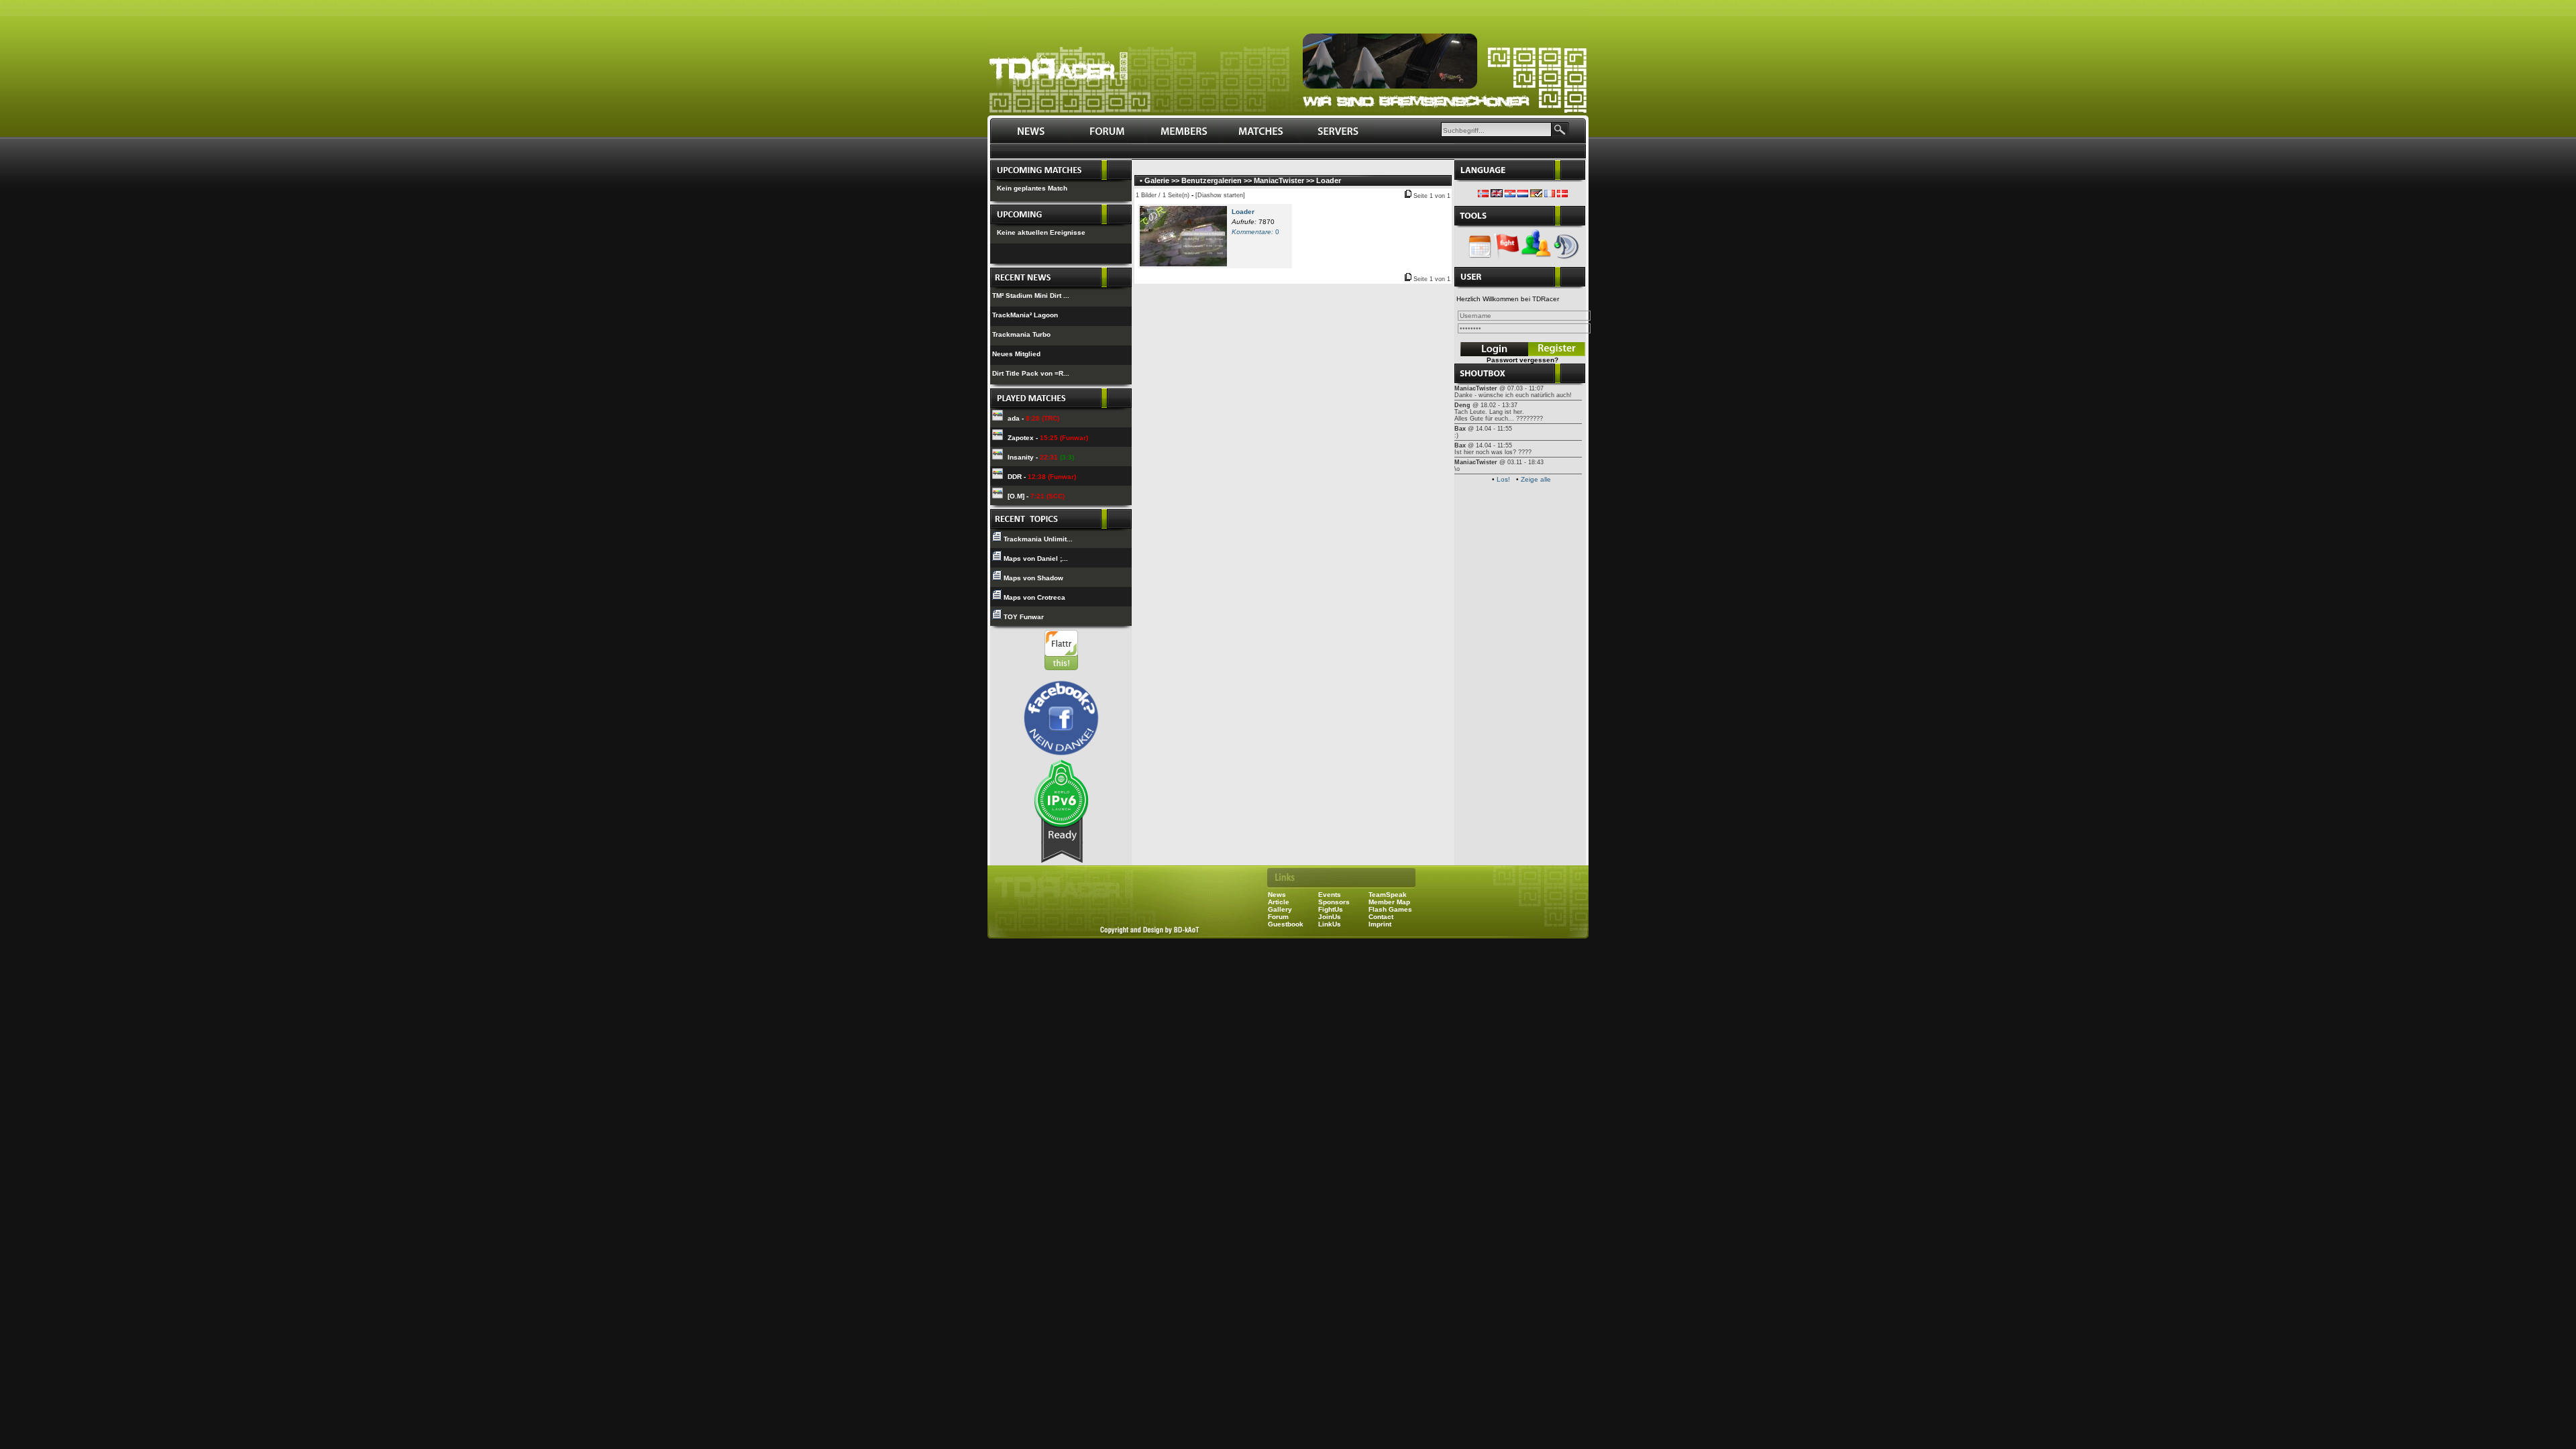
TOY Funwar (1024, 617)
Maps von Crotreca (1034, 597)
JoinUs (1330, 917)
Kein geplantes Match (1032, 188)
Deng (1462, 405)
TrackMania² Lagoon (1025, 315)
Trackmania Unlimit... (1038, 539)
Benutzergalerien (1212, 180)
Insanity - (1041, 457)
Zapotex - (1048, 438)
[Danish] (1562, 195)
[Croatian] (1510, 195)
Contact (1381, 917)
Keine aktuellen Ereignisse (1041, 232)
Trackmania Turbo (1021, 334)
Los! (1503, 479)
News (1277, 895)
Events (1330, 895)
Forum (1278, 917)
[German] (1536, 195)
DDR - (1042, 477)
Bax (1460, 429)
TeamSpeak (1388, 895)
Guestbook (1286, 924)
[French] (1550, 195)
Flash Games (1390, 909)
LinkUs (1330, 924)
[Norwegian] (1483, 195)
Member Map (1389, 902)
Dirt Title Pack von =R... (1031, 373)
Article (1279, 902)
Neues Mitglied (1016, 354)
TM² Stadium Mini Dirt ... (1031, 296)
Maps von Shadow (1033, 578)
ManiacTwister (1279, 180)
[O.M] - (1036, 496)
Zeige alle (1536, 479)
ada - (1033, 418)
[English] (1497, 195)
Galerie (1157, 180)
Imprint (1380, 924)
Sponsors (1334, 902)
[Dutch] (1523, 195)
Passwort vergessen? (1522, 360)
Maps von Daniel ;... (1036, 558)
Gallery (1280, 909)
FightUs (1331, 909)
